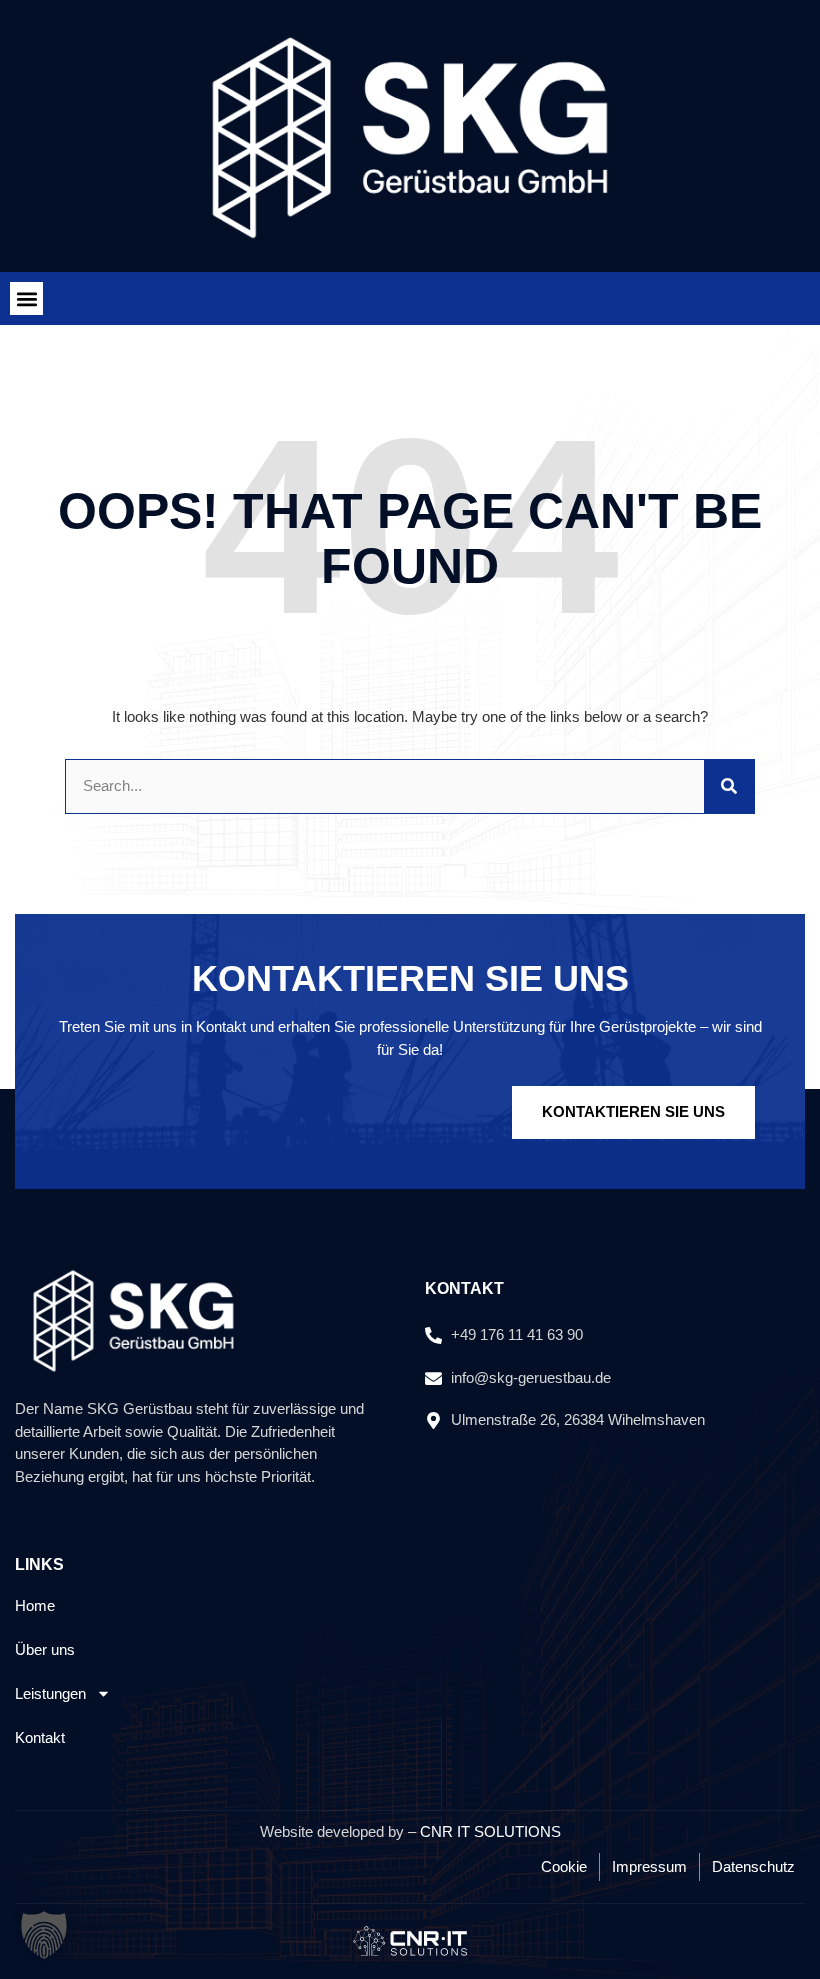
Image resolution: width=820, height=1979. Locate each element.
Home (35, 1605)
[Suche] (729, 786)
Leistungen (50, 1693)
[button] (26, 298)
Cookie (564, 1866)
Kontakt (40, 1737)
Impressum (649, 1866)
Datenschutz (753, 1866)
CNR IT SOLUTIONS (490, 1831)
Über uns (45, 1649)
